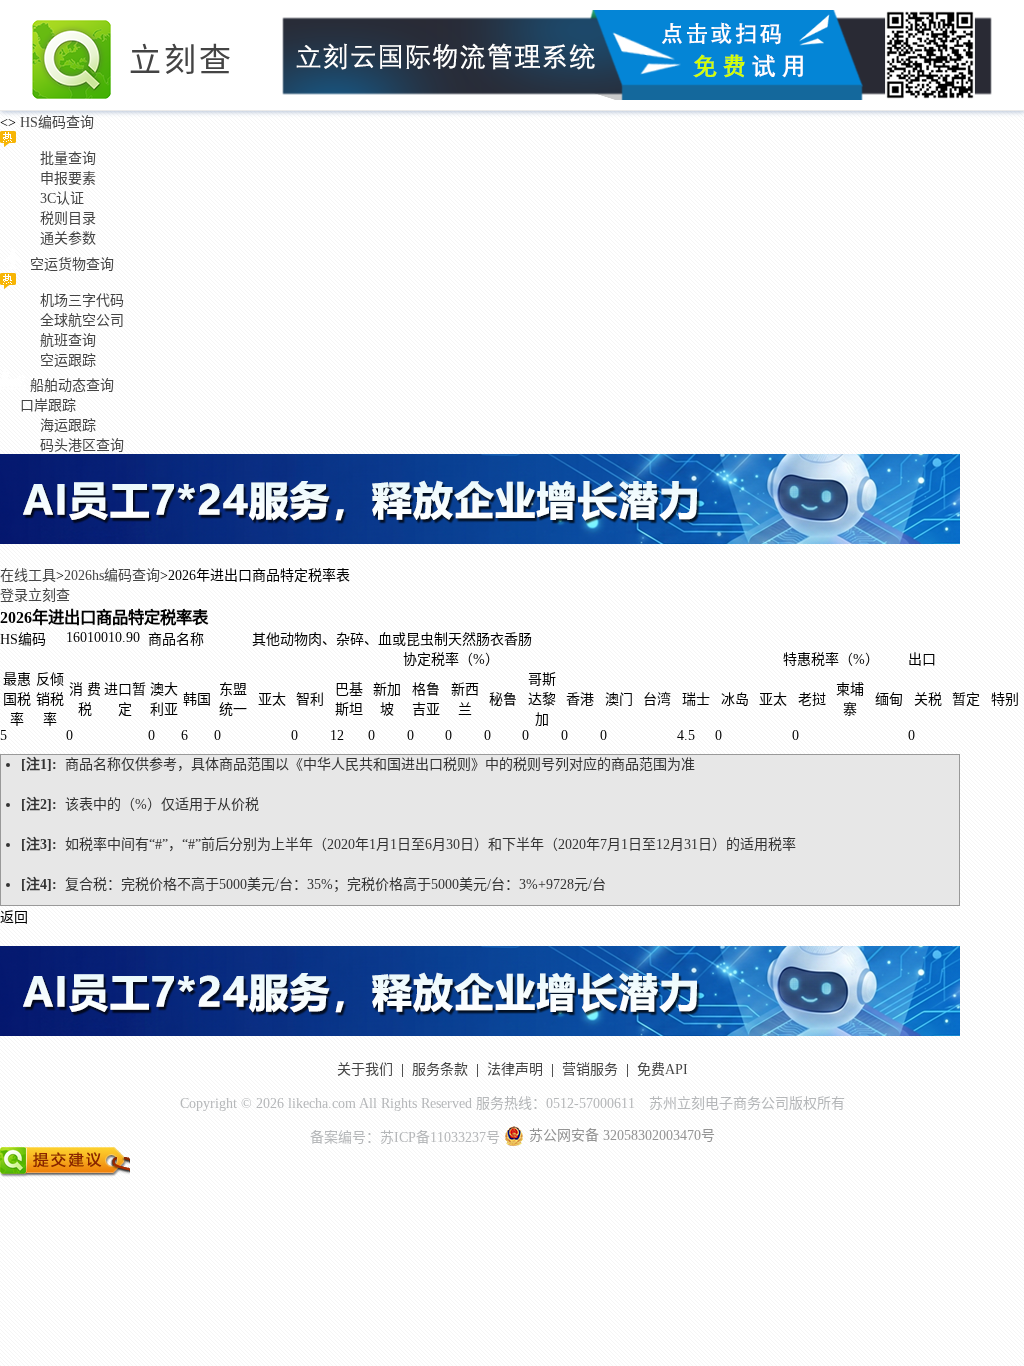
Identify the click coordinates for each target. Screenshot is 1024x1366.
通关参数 (68, 238)
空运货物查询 (72, 264)
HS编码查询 (55, 122)
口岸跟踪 (48, 405)
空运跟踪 (68, 360)
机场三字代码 (82, 300)
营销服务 (590, 1069)
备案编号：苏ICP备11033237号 (405, 1137)
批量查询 (68, 158)
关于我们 (365, 1069)
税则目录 (68, 218)
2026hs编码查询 (112, 575)
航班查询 (68, 340)
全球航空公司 (82, 320)
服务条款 (440, 1069)
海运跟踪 (68, 425)
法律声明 (515, 1069)
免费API (662, 1069)
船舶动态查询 (72, 385)
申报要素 (68, 178)
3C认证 (62, 198)
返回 (14, 917)
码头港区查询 (82, 445)
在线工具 (28, 575)
